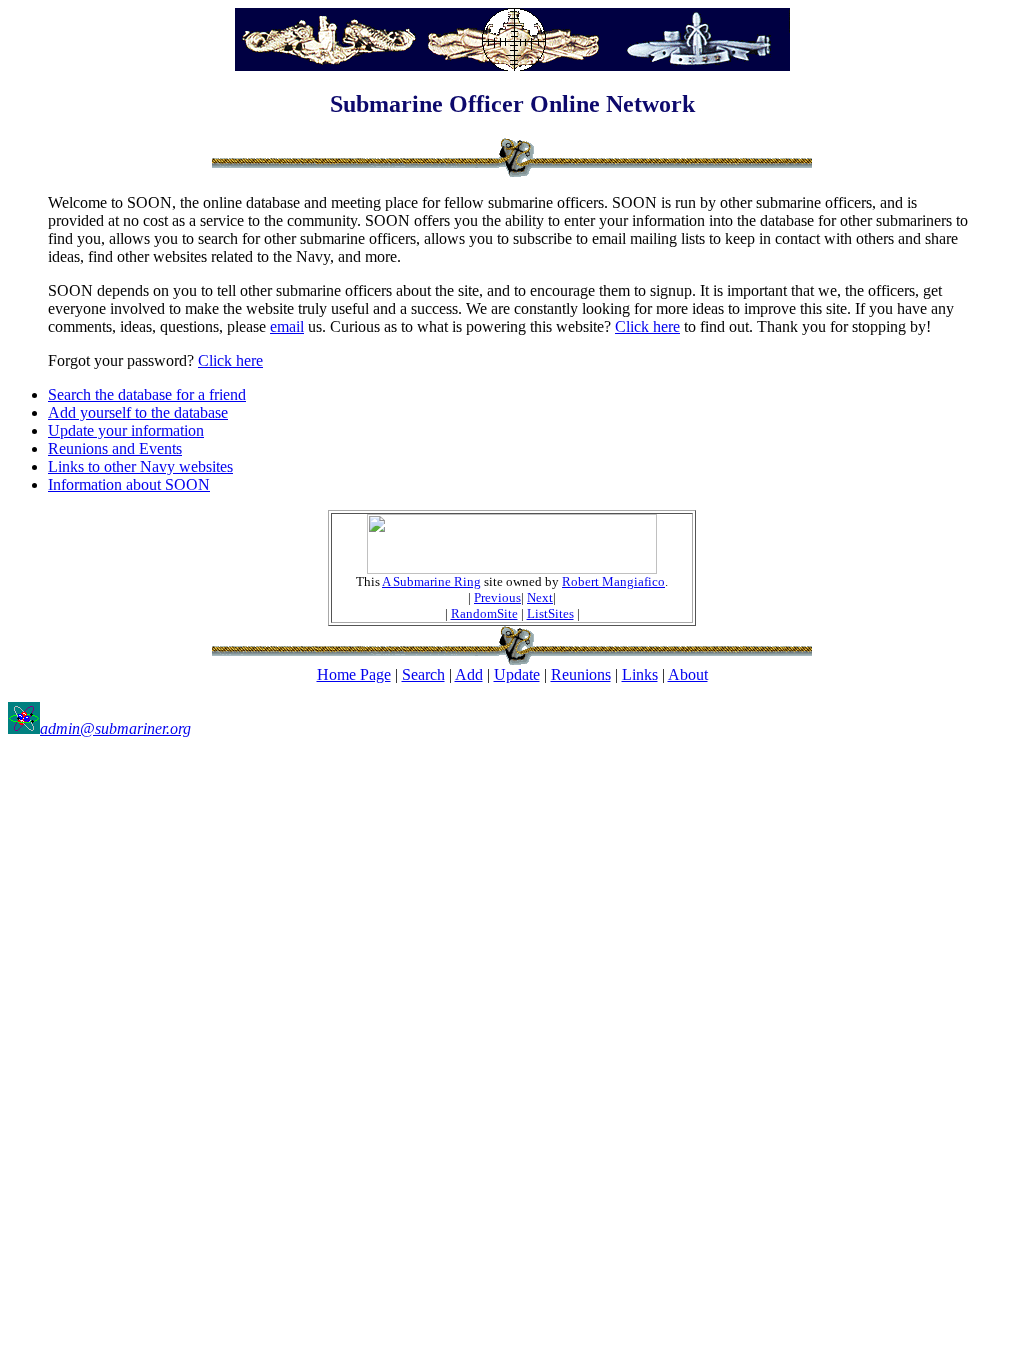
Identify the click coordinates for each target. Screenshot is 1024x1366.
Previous (497, 597)
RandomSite (484, 613)
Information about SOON (129, 484)
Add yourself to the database (138, 412)
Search (423, 674)
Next (540, 597)
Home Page (354, 674)
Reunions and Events (115, 448)
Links (640, 674)
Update (517, 674)
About (688, 674)
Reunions (581, 674)
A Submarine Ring (431, 581)
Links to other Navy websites (140, 466)
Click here (647, 326)
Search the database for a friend (147, 394)
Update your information (126, 430)
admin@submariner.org (115, 728)
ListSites (550, 613)
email (287, 326)
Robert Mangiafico (613, 581)
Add (469, 674)
